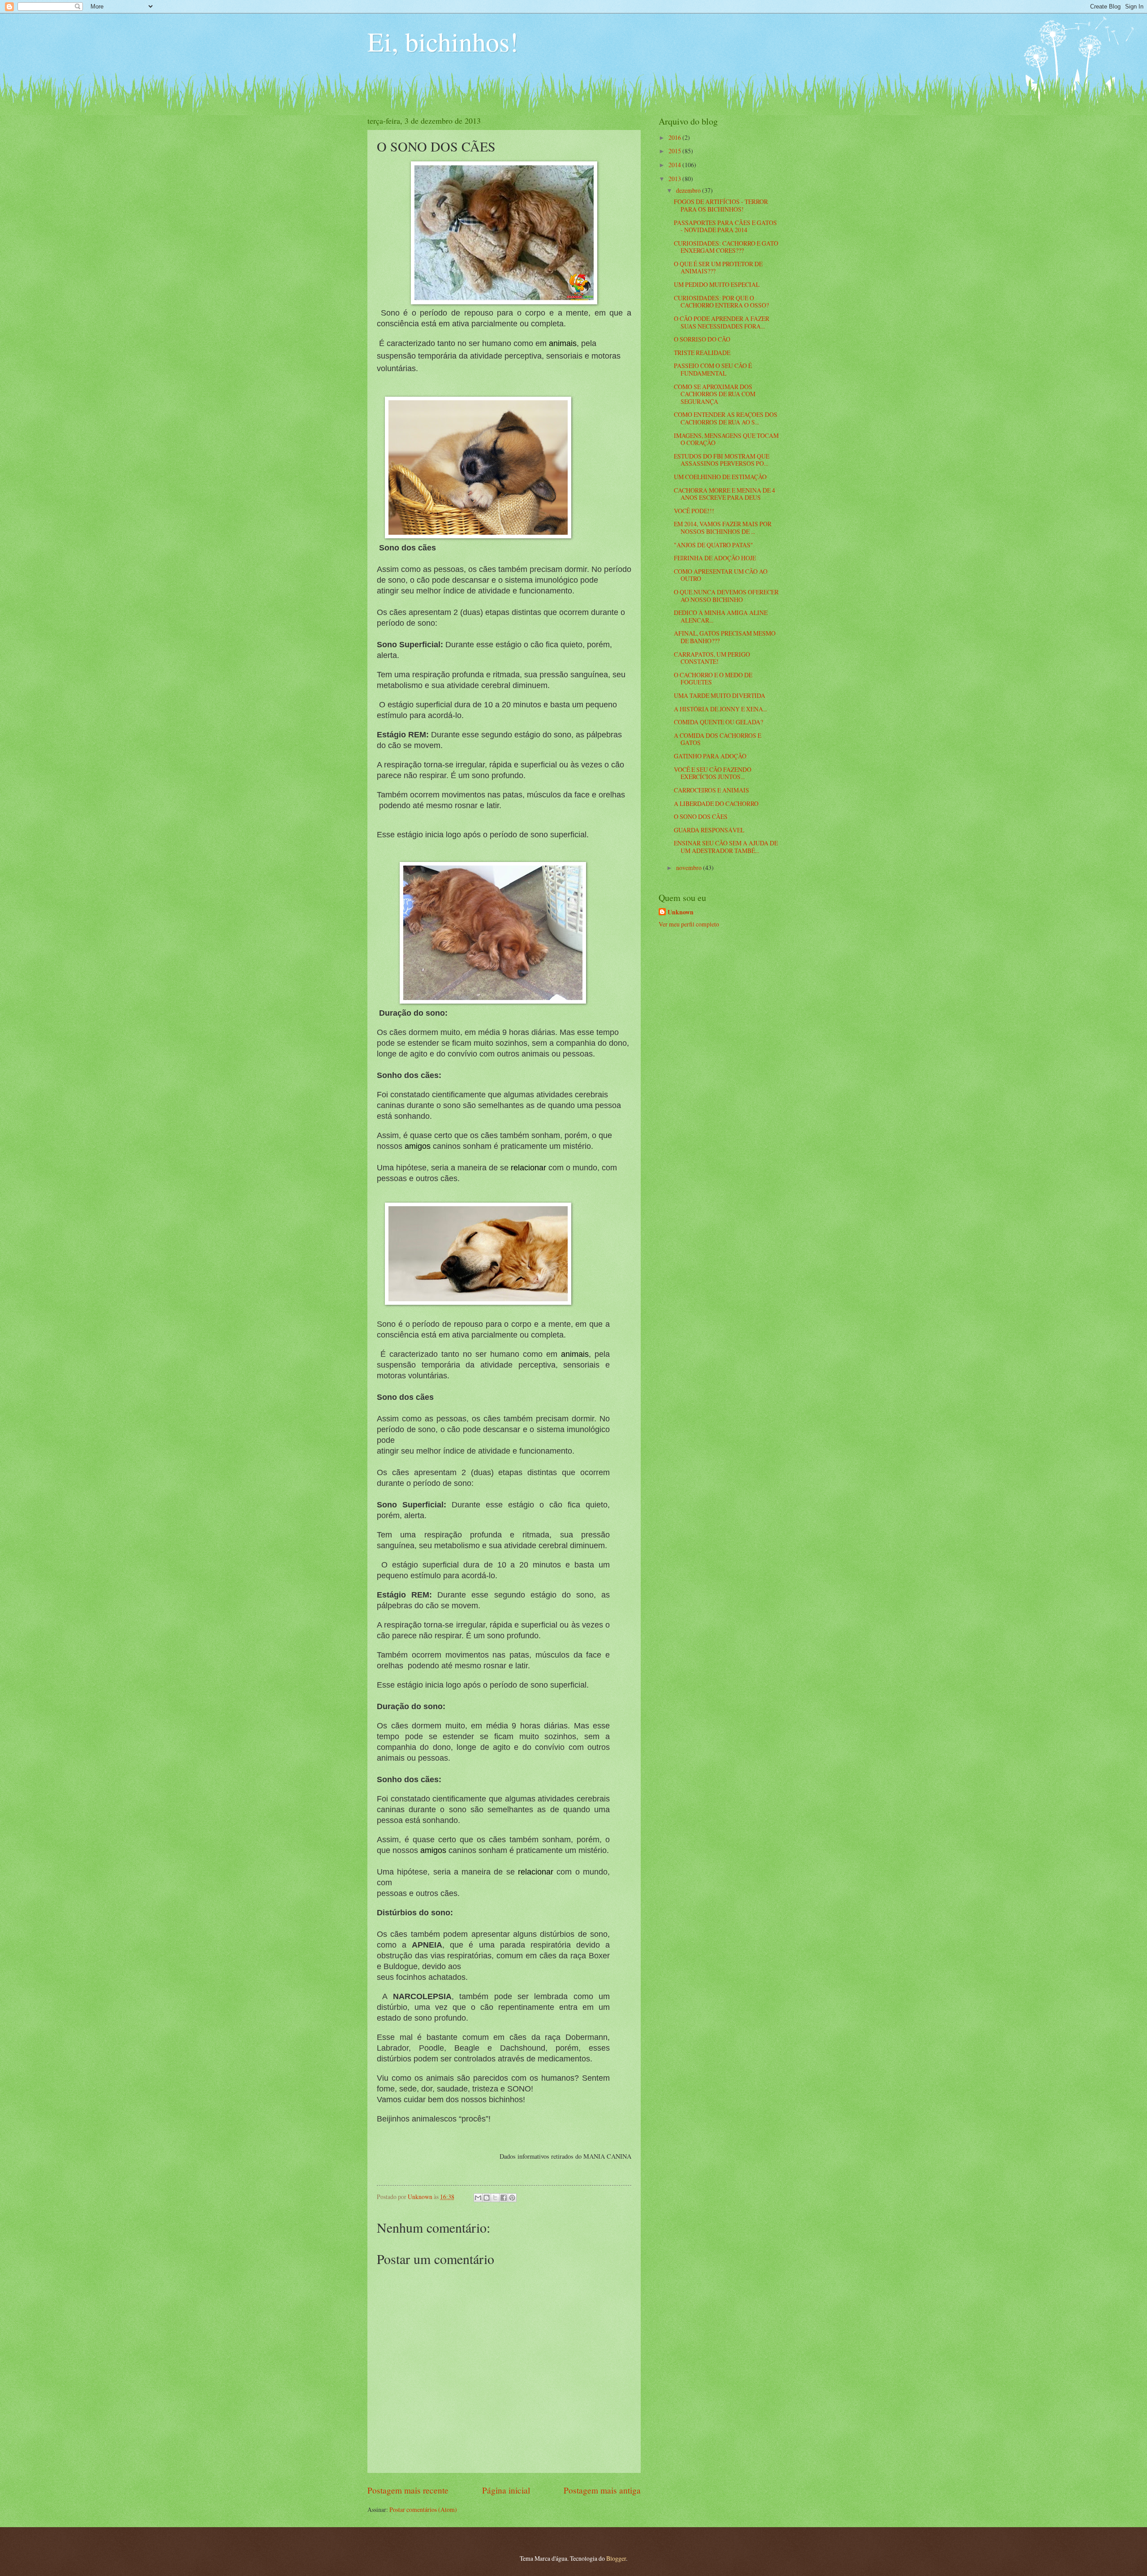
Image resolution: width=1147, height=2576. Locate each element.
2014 (675, 165)
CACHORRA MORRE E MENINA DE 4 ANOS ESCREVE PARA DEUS (724, 494)
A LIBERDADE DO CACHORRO (716, 803)
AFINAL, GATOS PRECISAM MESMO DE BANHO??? (725, 637)
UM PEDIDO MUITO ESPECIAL (717, 284)
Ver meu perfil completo (689, 924)
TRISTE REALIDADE (702, 353)
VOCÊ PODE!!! (694, 511)
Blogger (616, 2558)
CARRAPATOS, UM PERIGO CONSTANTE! (712, 658)
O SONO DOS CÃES (701, 816)
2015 (675, 151)
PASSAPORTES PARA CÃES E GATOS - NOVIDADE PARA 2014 (725, 226)
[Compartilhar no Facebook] (504, 2198)
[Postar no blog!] (487, 2198)
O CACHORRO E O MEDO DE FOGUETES (713, 679)
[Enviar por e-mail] (478, 2198)
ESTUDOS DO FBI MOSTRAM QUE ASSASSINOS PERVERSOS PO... (722, 460)
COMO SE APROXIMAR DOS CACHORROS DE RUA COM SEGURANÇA (715, 394)
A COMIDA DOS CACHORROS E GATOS (718, 739)
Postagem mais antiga (602, 2490)
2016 (675, 137)
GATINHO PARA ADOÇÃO (710, 756)
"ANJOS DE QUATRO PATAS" (714, 545)
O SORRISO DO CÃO (702, 339)
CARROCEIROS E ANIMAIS (711, 790)
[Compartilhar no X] (495, 2198)
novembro (690, 868)
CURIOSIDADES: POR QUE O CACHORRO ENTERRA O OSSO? (721, 302)
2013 (675, 179)
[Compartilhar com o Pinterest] (512, 2198)
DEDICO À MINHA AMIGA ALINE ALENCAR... (721, 616)
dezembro (689, 190)
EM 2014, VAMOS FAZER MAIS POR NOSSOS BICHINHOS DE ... (723, 528)
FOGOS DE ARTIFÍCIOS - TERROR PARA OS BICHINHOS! (721, 205)
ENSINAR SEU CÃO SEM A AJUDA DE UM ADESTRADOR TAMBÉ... (726, 847)
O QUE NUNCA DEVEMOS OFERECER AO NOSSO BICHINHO (726, 596)
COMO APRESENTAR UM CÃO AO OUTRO (721, 575)
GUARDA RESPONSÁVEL (709, 830)
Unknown (681, 912)
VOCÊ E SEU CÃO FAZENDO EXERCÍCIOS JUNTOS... (713, 773)
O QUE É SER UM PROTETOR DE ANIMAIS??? (718, 268)
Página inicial (506, 2490)
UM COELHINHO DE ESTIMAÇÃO (720, 477)
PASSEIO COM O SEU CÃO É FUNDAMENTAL (713, 369)
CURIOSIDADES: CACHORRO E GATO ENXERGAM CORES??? (726, 247)
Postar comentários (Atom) (423, 2509)
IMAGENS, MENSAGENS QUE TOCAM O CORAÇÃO (726, 439)
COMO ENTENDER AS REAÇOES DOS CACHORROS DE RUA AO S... (726, 418)
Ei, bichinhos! (443, 41)
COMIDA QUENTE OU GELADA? (718, 722)
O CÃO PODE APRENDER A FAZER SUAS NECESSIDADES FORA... (722, 322)
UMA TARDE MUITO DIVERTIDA (720, 695)
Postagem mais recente (408, 2490)
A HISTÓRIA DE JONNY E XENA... (720, 709)
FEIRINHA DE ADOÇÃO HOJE (715, 558)
